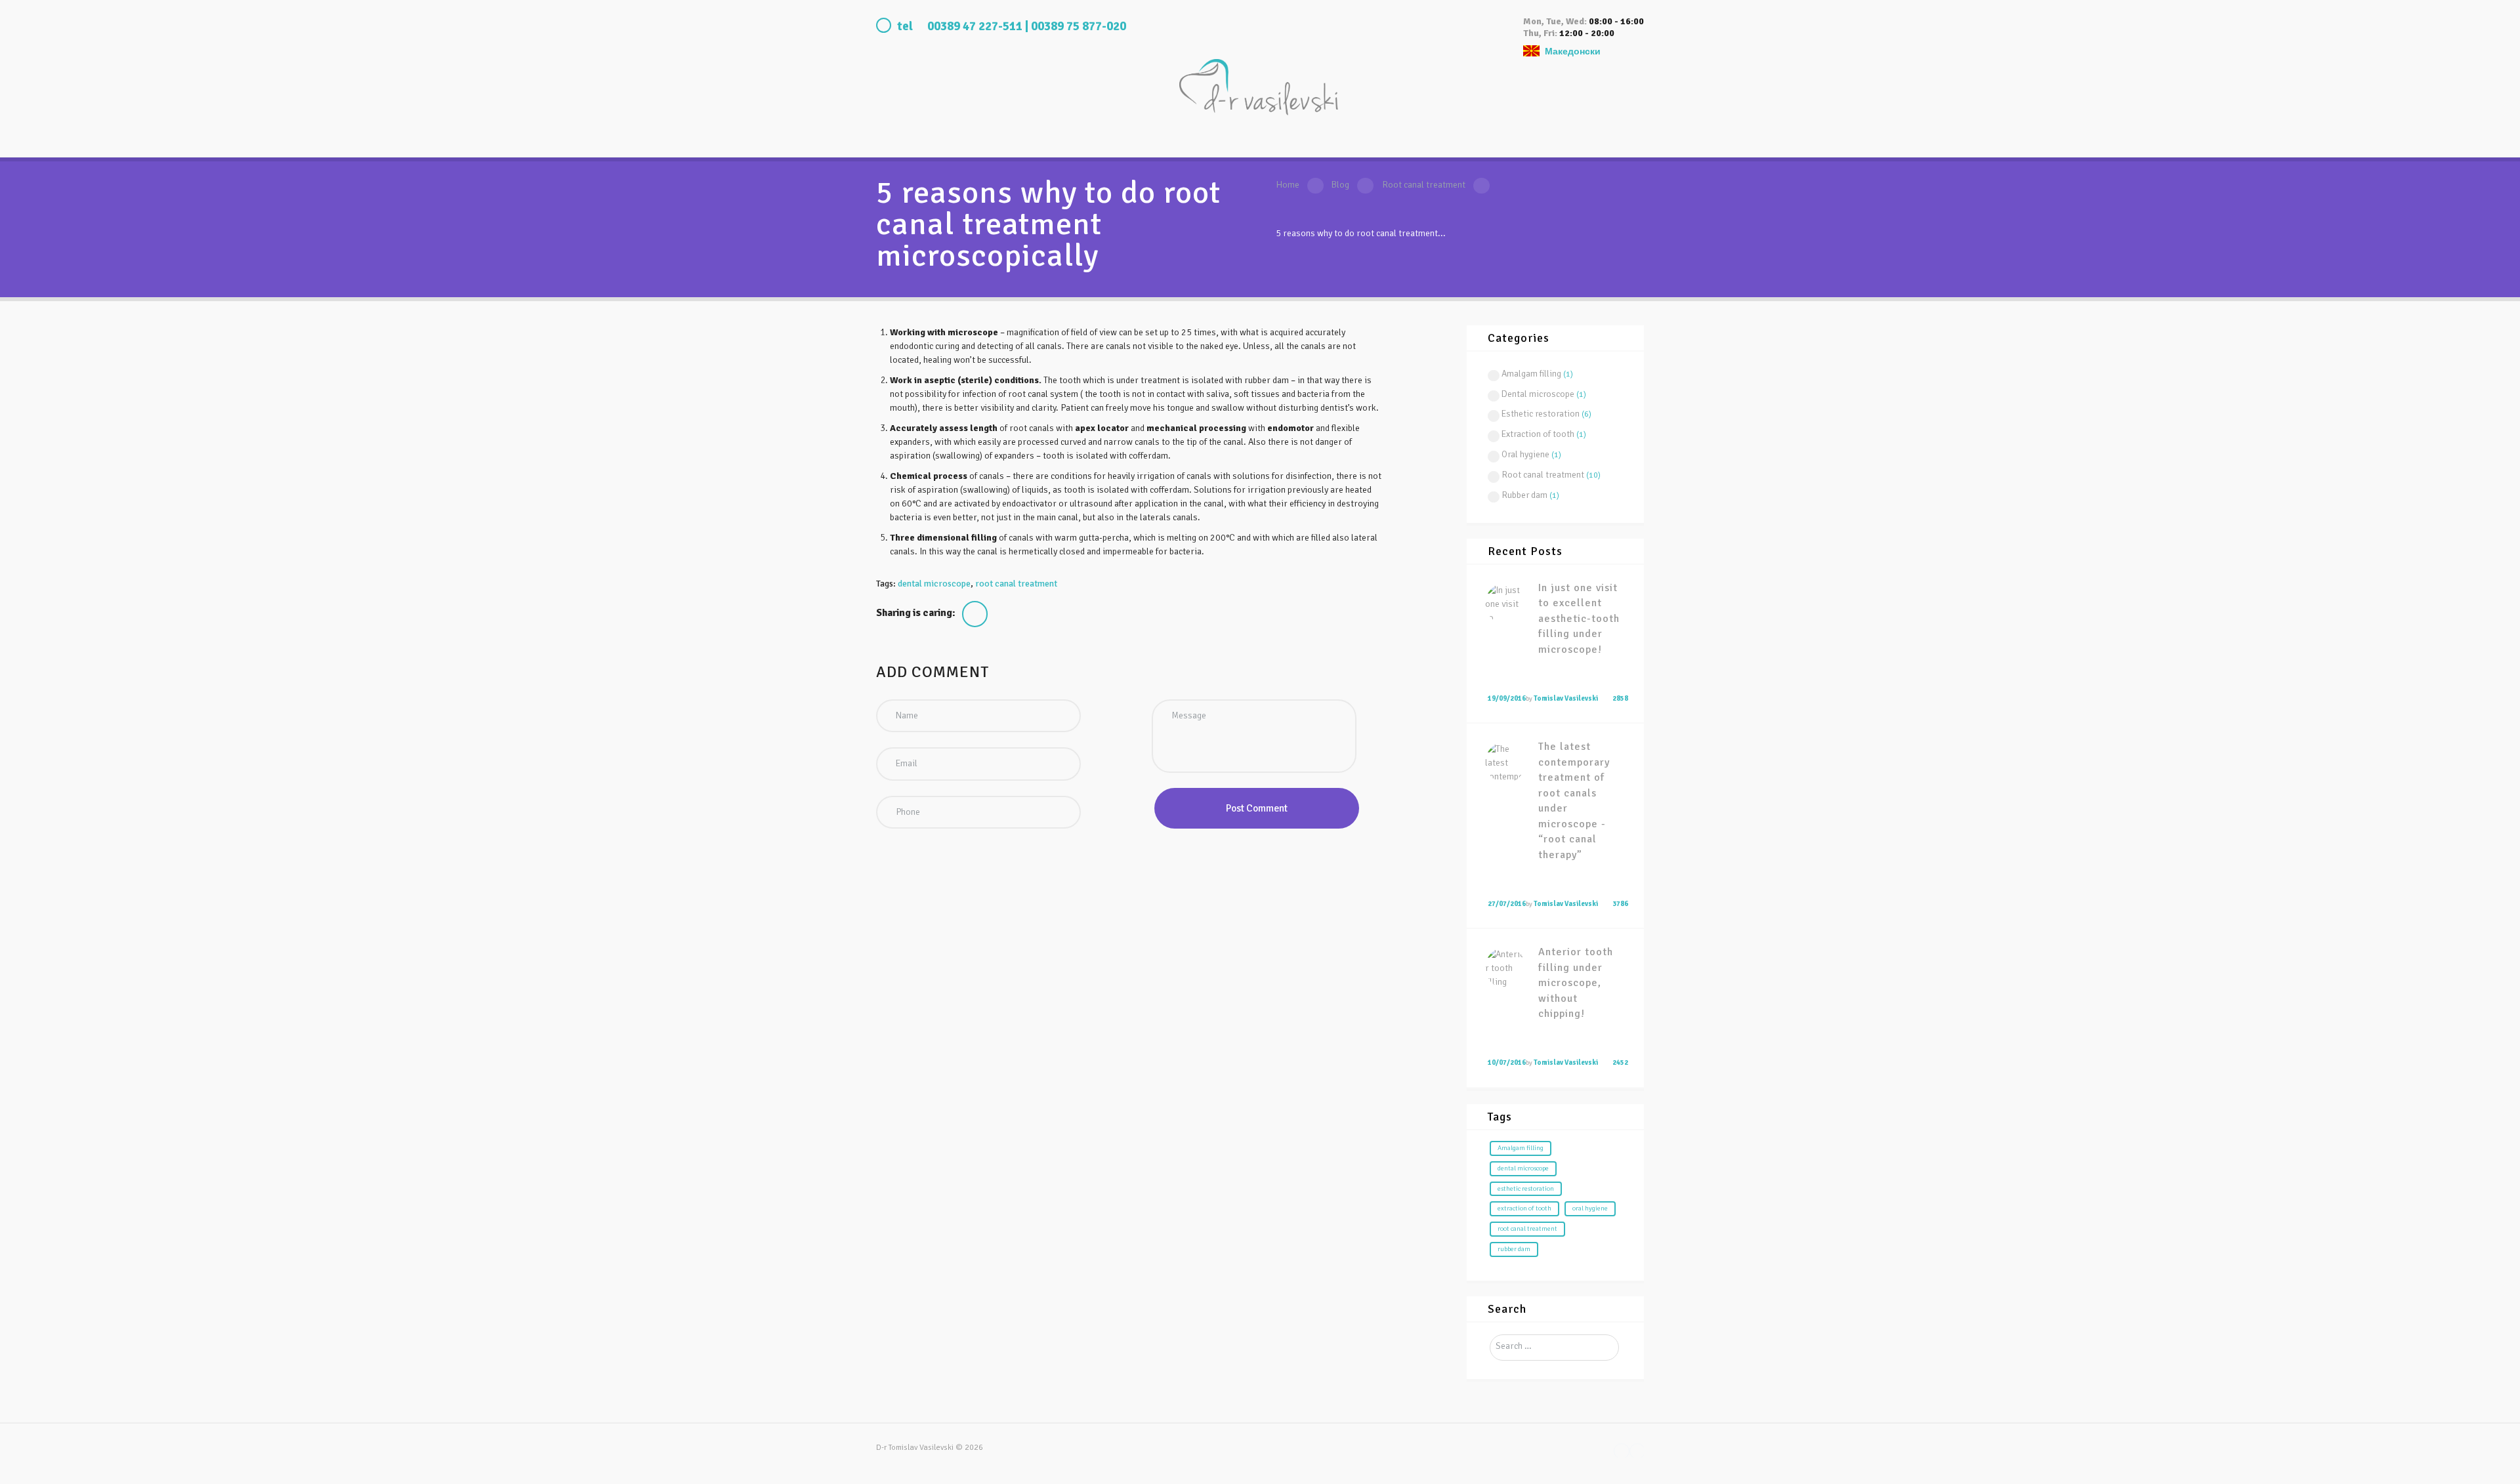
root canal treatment (1016, 584)
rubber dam (1514, 1249)
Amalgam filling (1531, 374)
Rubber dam (1524, 495)
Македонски (1573, 52)
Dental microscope (1538, 394)
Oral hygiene (1525, 454)
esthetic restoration (1526, 1188)
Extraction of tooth (1538, 434)
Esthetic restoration (1541, 414)
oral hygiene (1590, 1208)
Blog (1340, 185)
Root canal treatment (1424, 185)
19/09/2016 (1507, 698)
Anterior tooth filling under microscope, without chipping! (1576, 983)
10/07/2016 (1507, 1062)
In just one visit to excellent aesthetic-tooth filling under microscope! (1579, 619)
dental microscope (934, 584)
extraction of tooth (1524, 1208)
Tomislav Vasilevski (1566, 698)
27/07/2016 (1507, 904)
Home (1288, 185)
